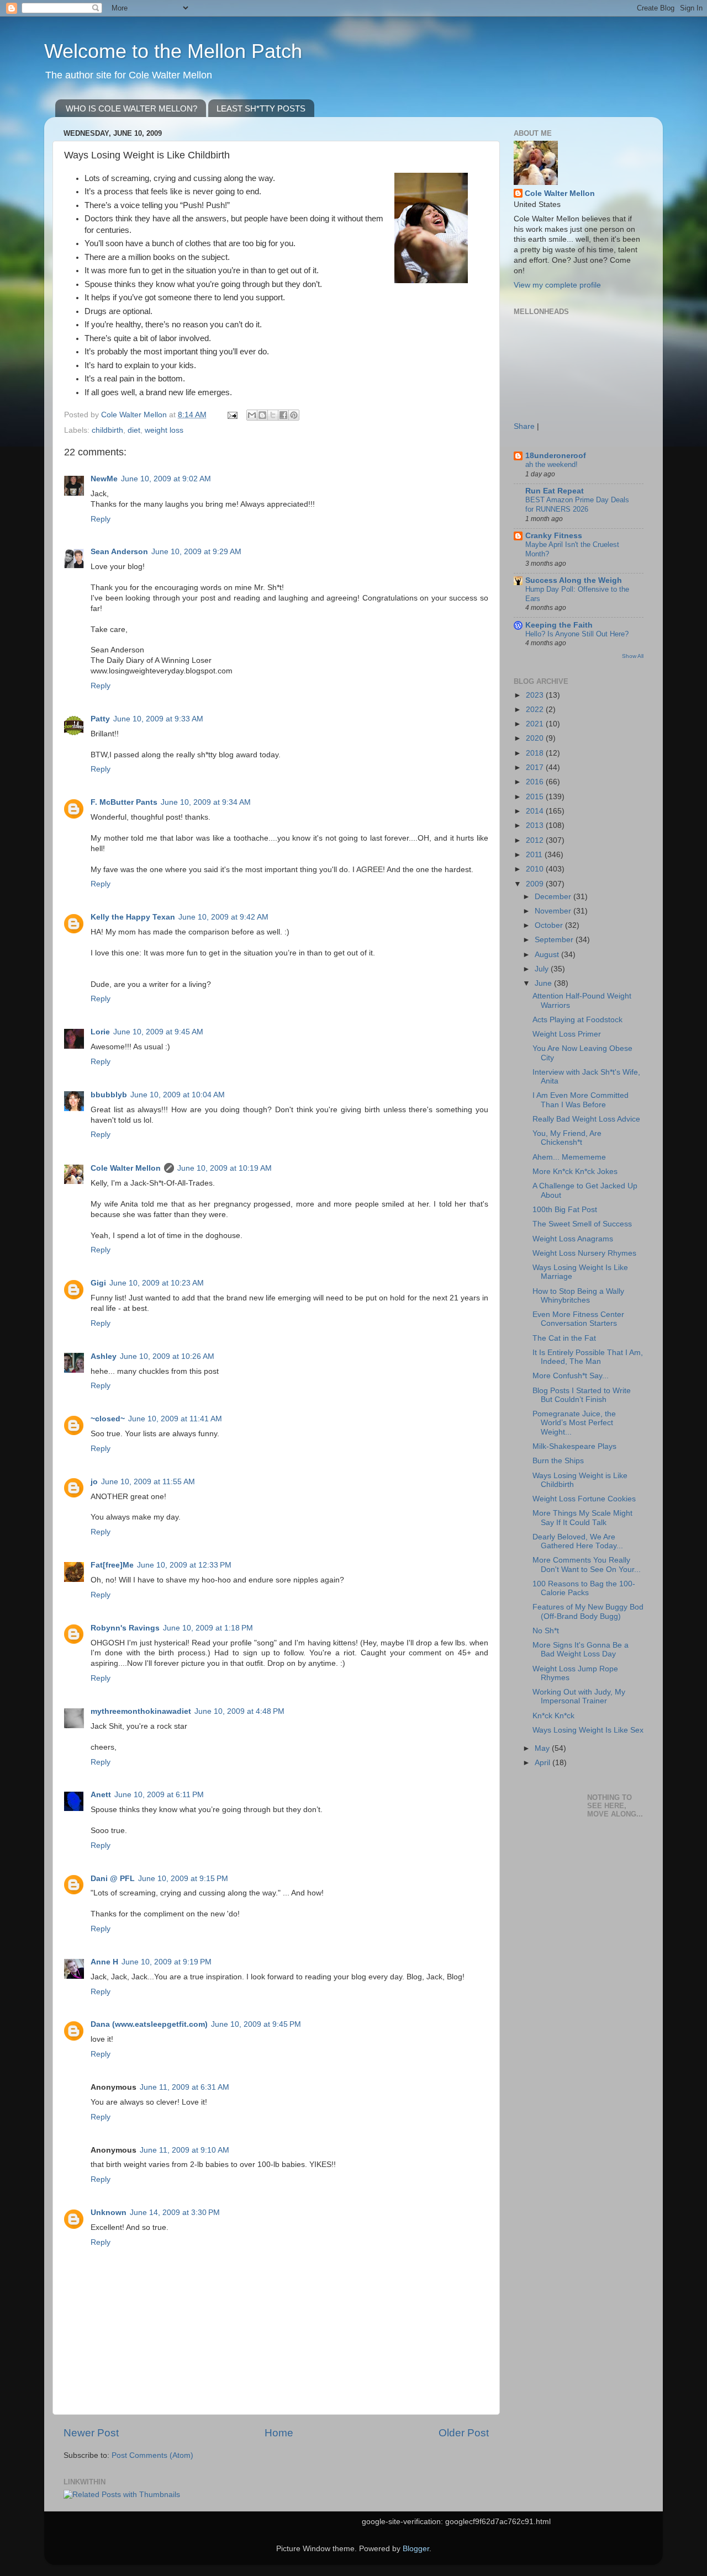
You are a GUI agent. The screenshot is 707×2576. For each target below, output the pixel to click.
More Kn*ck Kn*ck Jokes (575, 1172)
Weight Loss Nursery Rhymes (584, 1253)
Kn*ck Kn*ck (553, 1716)
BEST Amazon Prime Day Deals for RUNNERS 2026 (577, 504)
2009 (536, 884)
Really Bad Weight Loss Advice (586, 1119)
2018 (536, 753)
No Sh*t (546, 1631)
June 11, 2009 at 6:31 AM (184, 2087)
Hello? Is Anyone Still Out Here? (577, 634)
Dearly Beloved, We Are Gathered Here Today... (578, 1541)
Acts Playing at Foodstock (577, 1020)
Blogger (416, 2549)
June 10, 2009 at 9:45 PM (256, 2024)
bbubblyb (109, 1095)
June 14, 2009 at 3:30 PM (175, 2213)
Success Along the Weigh (574, 580)
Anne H (104, 1962)
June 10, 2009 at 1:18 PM (208, 1628)
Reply (101, 519)
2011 (535, 855)
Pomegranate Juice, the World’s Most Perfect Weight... (574, 1423)
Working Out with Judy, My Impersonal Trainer (579, 1696)
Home (279, 2433)
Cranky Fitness (554, 536)
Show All (633, 656)
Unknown (109, 2213)
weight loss (164, 430)
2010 (536, 869)
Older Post (464, 2433)
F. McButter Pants (124, 802)
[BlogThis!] (262, 415)
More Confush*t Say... (571, 1376)
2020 (536, 738)
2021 (536, 724)
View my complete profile (557, 285)
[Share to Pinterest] (294, 415)
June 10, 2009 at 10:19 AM (225, 1168)
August (548, 955)
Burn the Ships (558, 1461)
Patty (100, 719)
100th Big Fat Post (565, 1210)
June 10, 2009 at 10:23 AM (157, 1283)
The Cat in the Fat (564, 1338)
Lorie (100, 1032)
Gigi (98, 1283)
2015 (536, 797)
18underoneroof (556, 456)
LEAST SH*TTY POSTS (261, 108)
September (555, 940)
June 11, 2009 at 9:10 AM (184, 2150)
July (543, 969)
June (544, 983)
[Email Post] (232, 415)
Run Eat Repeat (555, 491)
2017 (536, 768)
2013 (536, 825)
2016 (536, 782)
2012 (536, 840)
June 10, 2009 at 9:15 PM (183, 1879)
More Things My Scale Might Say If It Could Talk (582, 1518)
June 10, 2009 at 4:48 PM (239, 1711)
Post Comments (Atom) (152, 2455)
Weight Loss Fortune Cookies (584, 1499)
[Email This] (252, 415)
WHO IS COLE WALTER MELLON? (131, 108)
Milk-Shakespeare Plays (574, 1446)
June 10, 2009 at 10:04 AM (178, 1095)
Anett (101, 1795)
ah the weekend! (552, 464)
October (550, 925)
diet (134, 430)
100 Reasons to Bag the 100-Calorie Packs (584, 1588)
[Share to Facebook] (283, 415)
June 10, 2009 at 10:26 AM (167, 1356)
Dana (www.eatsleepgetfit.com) (149, 2024)
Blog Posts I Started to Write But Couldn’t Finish (582, 1395)
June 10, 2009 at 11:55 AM (148, 1482)
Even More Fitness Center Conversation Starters (578, 1319)
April (544, 1763)
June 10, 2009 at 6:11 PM (159, 1795)
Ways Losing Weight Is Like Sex (588, 1730)
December (554, 897)
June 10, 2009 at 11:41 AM (175, 1419)
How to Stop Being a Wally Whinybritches (578, 1296)
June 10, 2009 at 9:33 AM (158, 719)
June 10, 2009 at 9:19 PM (167, 1962)
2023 (536, 695)
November (554, 911)
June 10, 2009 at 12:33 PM (184, 1565)
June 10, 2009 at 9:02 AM (166, 479)
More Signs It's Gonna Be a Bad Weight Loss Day (581, 1650)
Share (524, 426)
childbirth (107, 430)
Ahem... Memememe (569, 1157)
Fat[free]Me (112, 1565)
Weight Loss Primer (567, 1034)
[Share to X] (273, 415)
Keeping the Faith (559, 625)
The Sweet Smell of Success (582, 1224)
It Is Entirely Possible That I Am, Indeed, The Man (588, 1357)
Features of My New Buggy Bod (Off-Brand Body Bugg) (588, 1611)
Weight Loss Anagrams (573, 1239)
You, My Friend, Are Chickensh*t (567, 1138)
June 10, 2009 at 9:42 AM (223, 917)
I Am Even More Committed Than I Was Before (581, 1100)
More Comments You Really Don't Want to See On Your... (587, 1565)
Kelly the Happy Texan (133, 917)
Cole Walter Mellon (126, 1168)
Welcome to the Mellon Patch (173, 51)
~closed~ (108, 1419)
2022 (536, 710)
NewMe (104, 479)
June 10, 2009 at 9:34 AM (206, 802)
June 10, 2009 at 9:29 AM (196, 552)
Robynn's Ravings (125, 1628)
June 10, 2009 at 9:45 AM (158, 1032)
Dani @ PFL (113, 1879)
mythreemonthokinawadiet (141, 1711)
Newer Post (91, 2433)
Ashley (104, 1356)
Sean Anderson (119, 552)
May (543, 1748)
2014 (536, 811)
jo (94, 1482)
